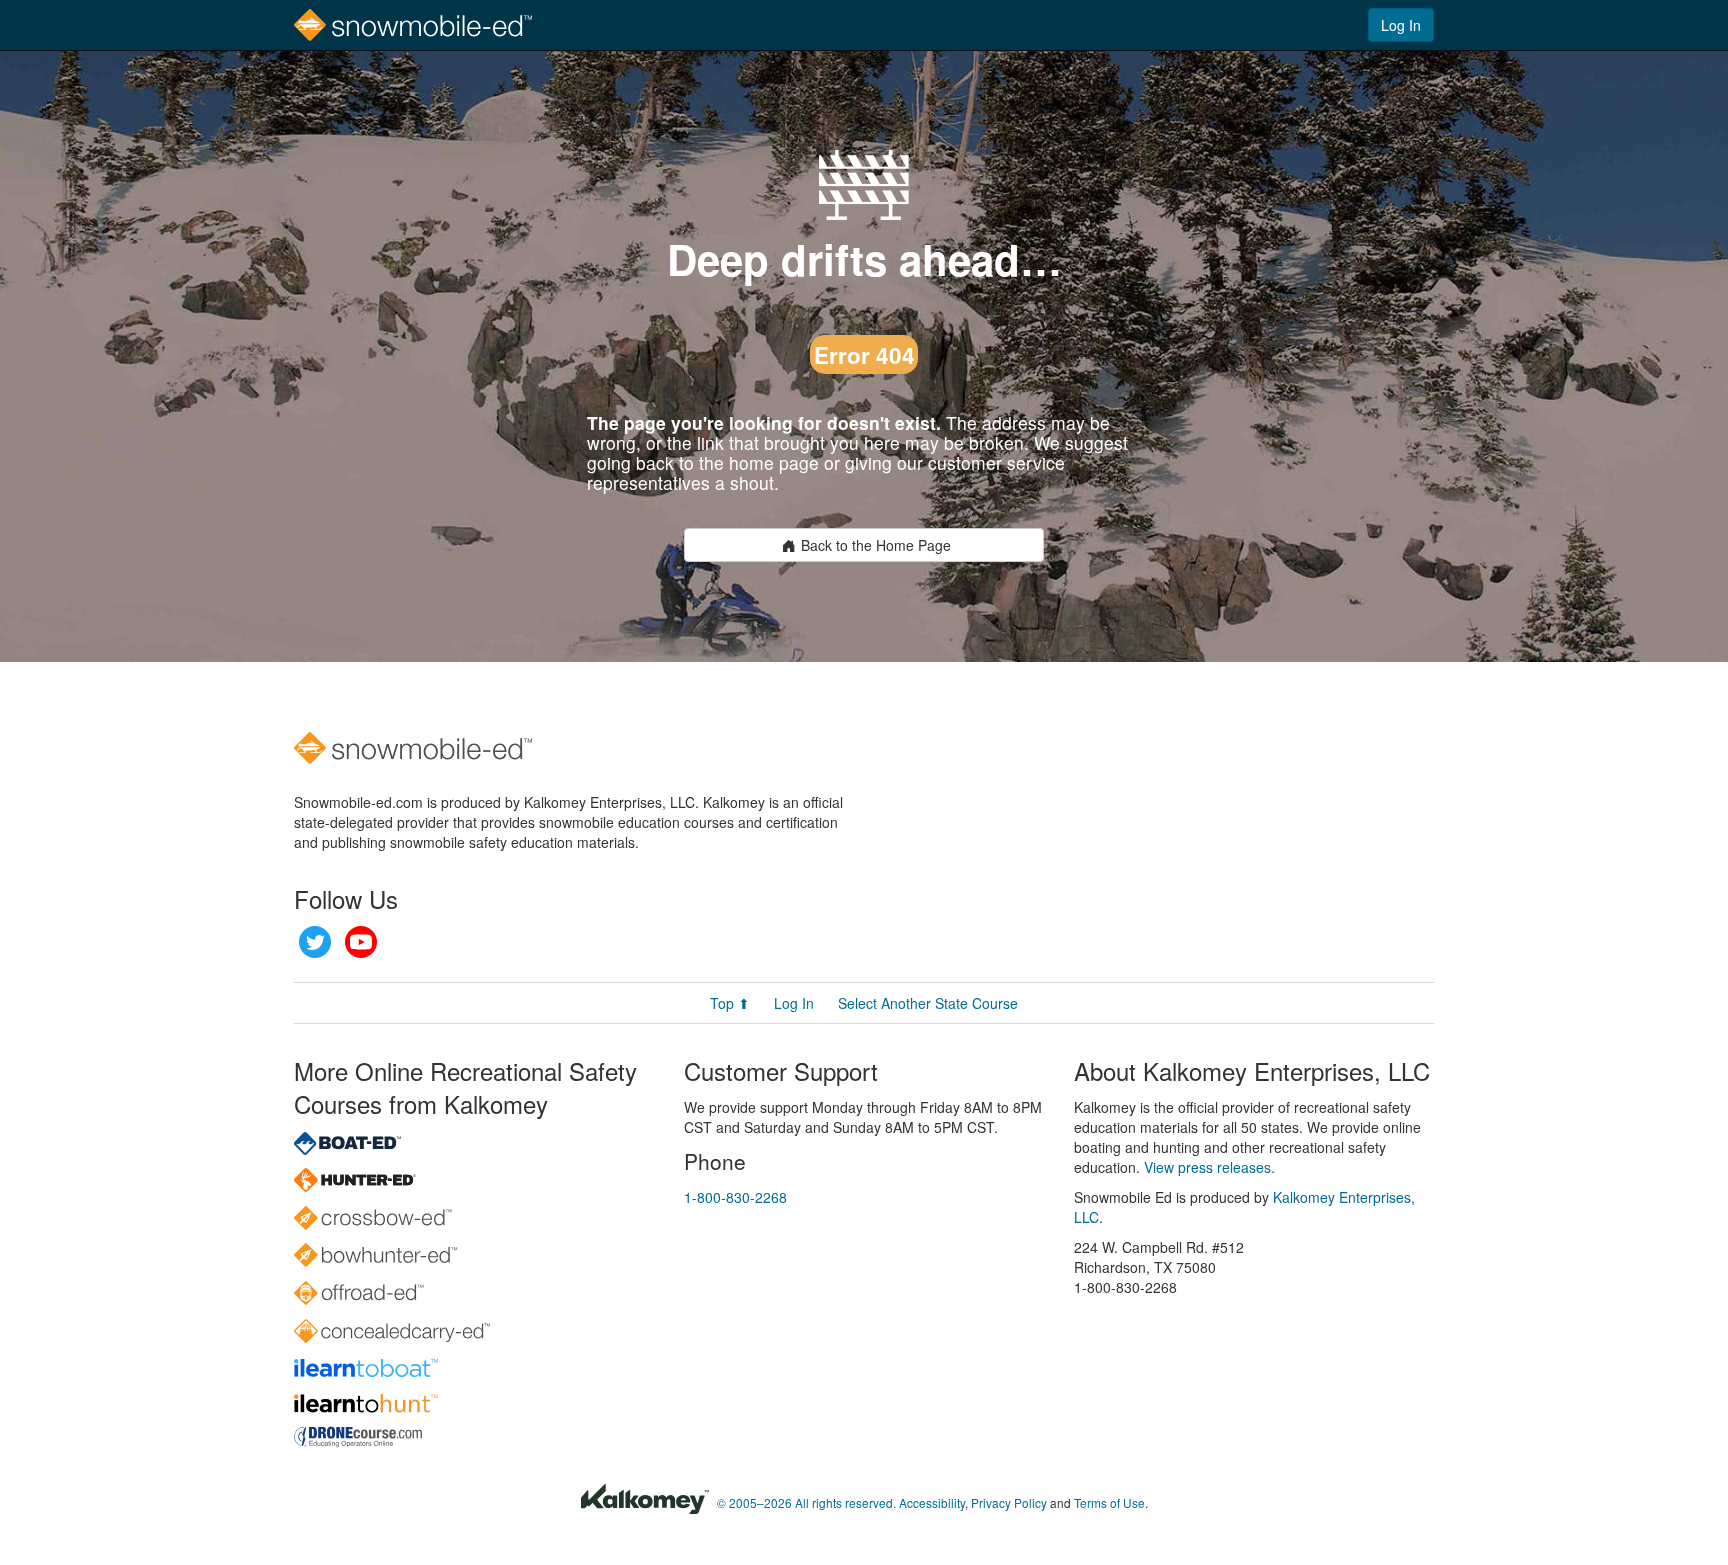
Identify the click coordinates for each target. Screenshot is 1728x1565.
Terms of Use (1109, 1502)
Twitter (315, 942)
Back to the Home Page (876, 545)
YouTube (361, 942)
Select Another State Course (928, 1003)
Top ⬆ (730, 1003)
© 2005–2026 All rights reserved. (806, 1502)
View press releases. (1209, 1167)
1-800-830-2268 (735, 1197)
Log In (1401, 25)
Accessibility (932, 1502)
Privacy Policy (1009, 1502)
